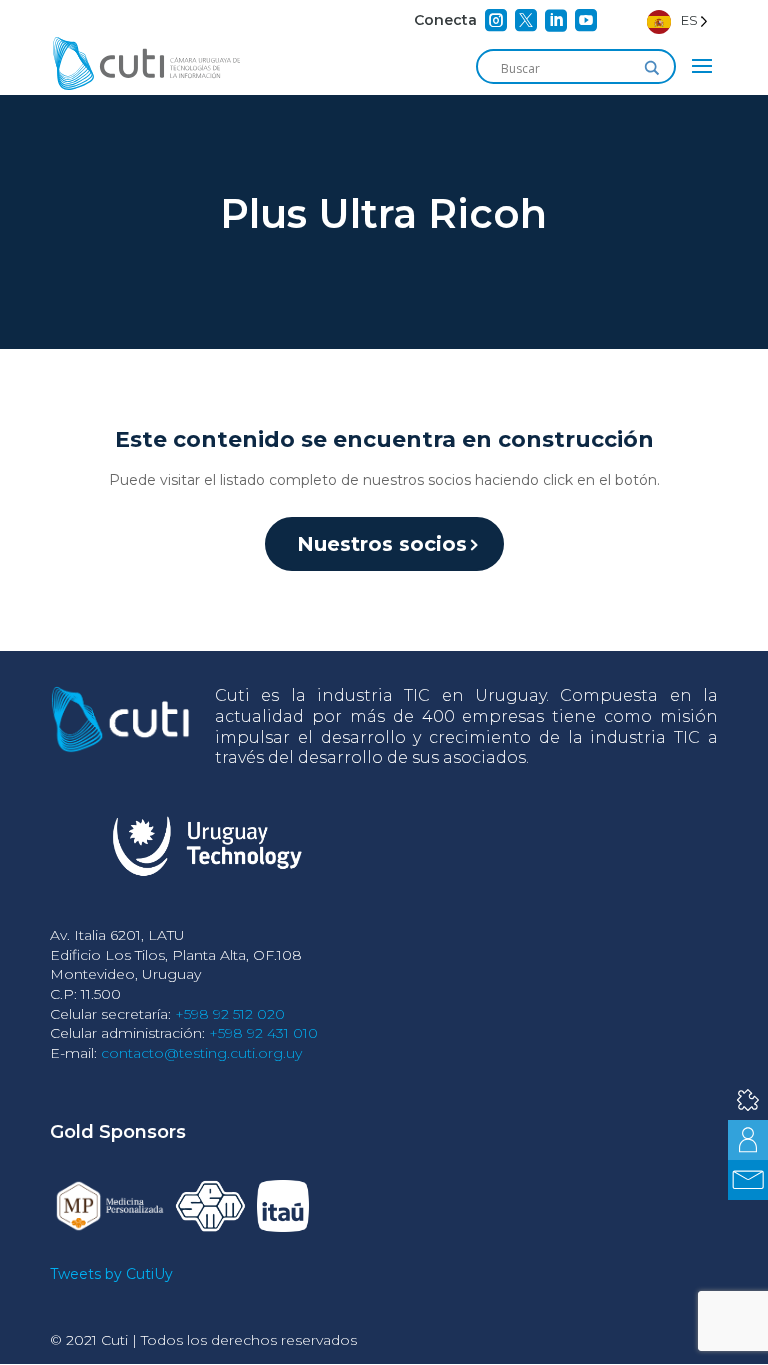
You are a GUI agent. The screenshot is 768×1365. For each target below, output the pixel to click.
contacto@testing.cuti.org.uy (201, 1053)
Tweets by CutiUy (111, 1274)
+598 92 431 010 (263, 1033)
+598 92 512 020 (230, 1014)
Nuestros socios (382, 544)
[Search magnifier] (652, 68)
